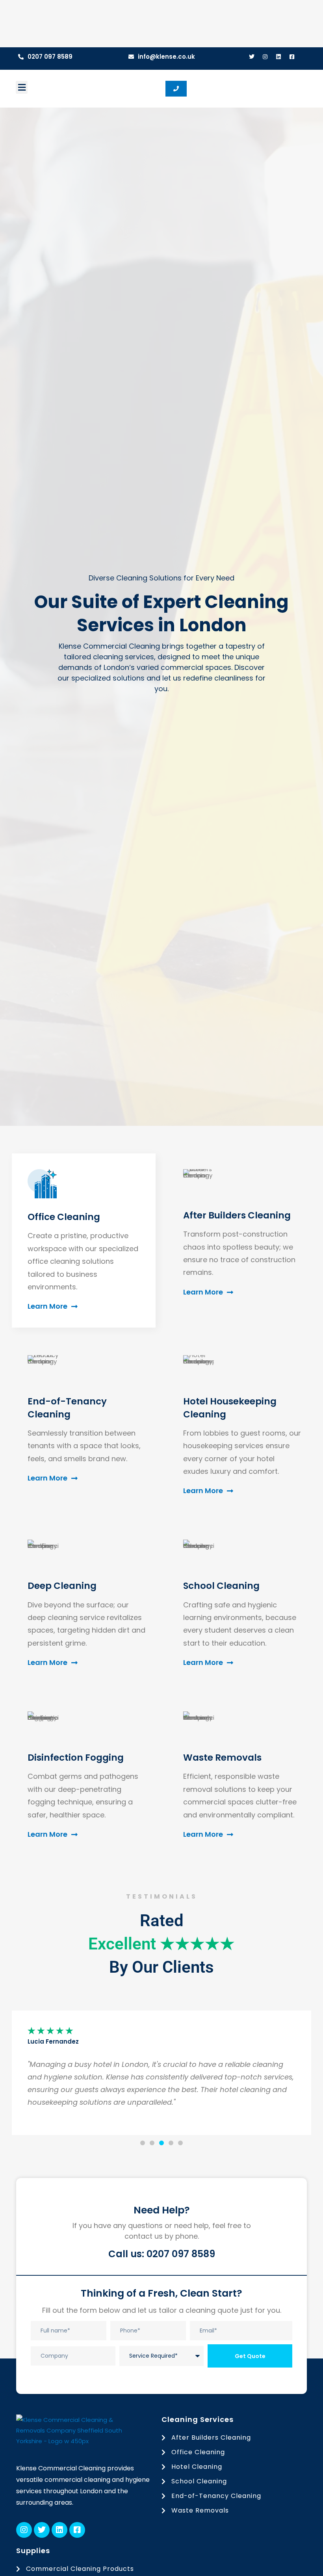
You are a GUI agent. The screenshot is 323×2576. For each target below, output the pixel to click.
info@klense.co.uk (166, 57)
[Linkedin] (278, 57)
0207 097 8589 (50, 57)
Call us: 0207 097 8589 (162, 2254)
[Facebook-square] (292, 57)
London (116, 667)
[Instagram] (265, 57)
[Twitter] (252, 57)
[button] (22, 87)
